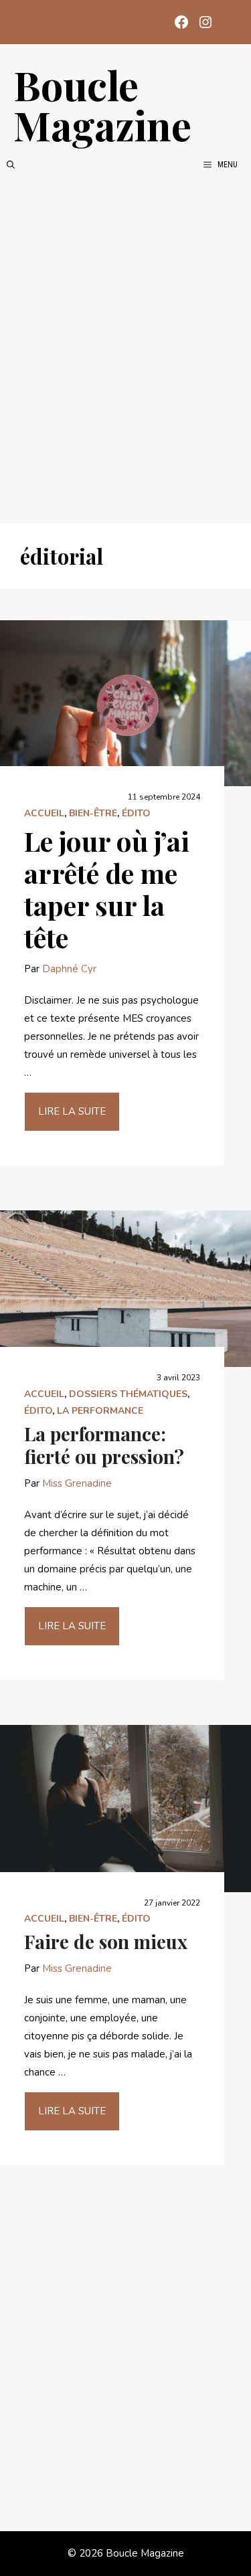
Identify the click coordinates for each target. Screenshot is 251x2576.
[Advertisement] (125, 348)
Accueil (44, 813)
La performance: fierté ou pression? (104, 1445)
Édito (136, 813)
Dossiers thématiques (128, 1394)
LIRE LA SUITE (72, 1111)
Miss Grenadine (77, 1483)
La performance (100, 1411)
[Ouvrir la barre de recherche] (11, 165)
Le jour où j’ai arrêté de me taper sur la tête (107, 889)
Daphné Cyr (69, 969)
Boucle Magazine (102, 104)
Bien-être (93, 813)
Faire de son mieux (106, 1941)
